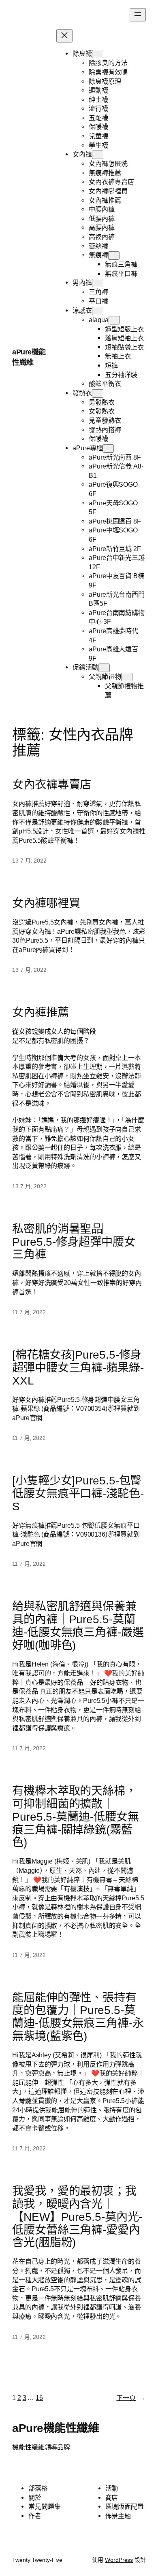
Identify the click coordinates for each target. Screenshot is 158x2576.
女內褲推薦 (41, 1012)
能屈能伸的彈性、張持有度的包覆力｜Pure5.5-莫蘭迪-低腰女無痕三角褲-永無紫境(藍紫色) (78, 2017)
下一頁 (131, 2398)
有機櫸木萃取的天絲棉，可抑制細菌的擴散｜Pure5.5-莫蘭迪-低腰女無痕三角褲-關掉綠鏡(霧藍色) (75, 1817)
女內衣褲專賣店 (52, 785)
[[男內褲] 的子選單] (98, 283)
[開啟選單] (138, 15)
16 (39, 2398)
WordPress (119, 2560)
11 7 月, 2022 (29, 1312)
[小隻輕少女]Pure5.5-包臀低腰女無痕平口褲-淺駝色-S (78, 1494)
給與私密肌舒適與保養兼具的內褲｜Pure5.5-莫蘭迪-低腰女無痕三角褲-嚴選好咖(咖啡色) (78, 1626)
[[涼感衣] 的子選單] (98, 311)
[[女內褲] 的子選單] (98, 155)
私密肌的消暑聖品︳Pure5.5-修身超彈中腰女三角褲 (74, 1242)
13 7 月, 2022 (29, 861)
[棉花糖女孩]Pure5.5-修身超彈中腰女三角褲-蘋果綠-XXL (78, 1368)
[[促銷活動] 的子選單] (104, 668)
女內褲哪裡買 (46, 903)
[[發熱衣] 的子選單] (98, 393)
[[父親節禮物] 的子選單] (127, 677)
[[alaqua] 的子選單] (114, 320)
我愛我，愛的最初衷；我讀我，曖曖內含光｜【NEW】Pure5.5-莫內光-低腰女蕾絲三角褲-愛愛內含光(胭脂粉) (77, 2217)
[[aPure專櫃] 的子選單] (108, 448)
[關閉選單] (64, 36)
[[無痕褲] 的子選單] (114, 255)
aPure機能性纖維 (56, 2428)
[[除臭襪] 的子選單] (98, 54)
